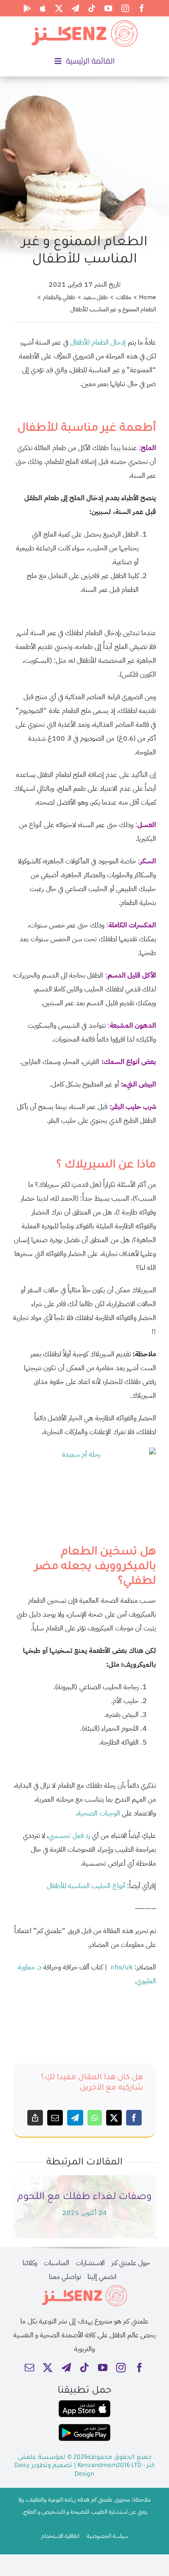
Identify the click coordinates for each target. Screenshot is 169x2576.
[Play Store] (27, 8)
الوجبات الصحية (99, 1813)
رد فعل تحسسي (69, 1836)
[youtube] (108, 8)
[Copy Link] (35, 2118)
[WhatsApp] (95, 2118)
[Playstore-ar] (84, 2427)
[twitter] (59, 8)
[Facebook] (134, 2118)
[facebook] (142, 8)
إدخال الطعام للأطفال (98, 342)
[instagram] (125, 8)
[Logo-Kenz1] (84, 22)
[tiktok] (92, 8)
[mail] (29, 2368)
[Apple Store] (43, 8)
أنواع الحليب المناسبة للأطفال (86, 1886)
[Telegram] (75, 2118)
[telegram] (75, 8)
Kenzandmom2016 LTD (110, 2466)
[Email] (55, 2118)
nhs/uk (121, 1967)
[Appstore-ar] (84, 2403)
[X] (114, 2118)
